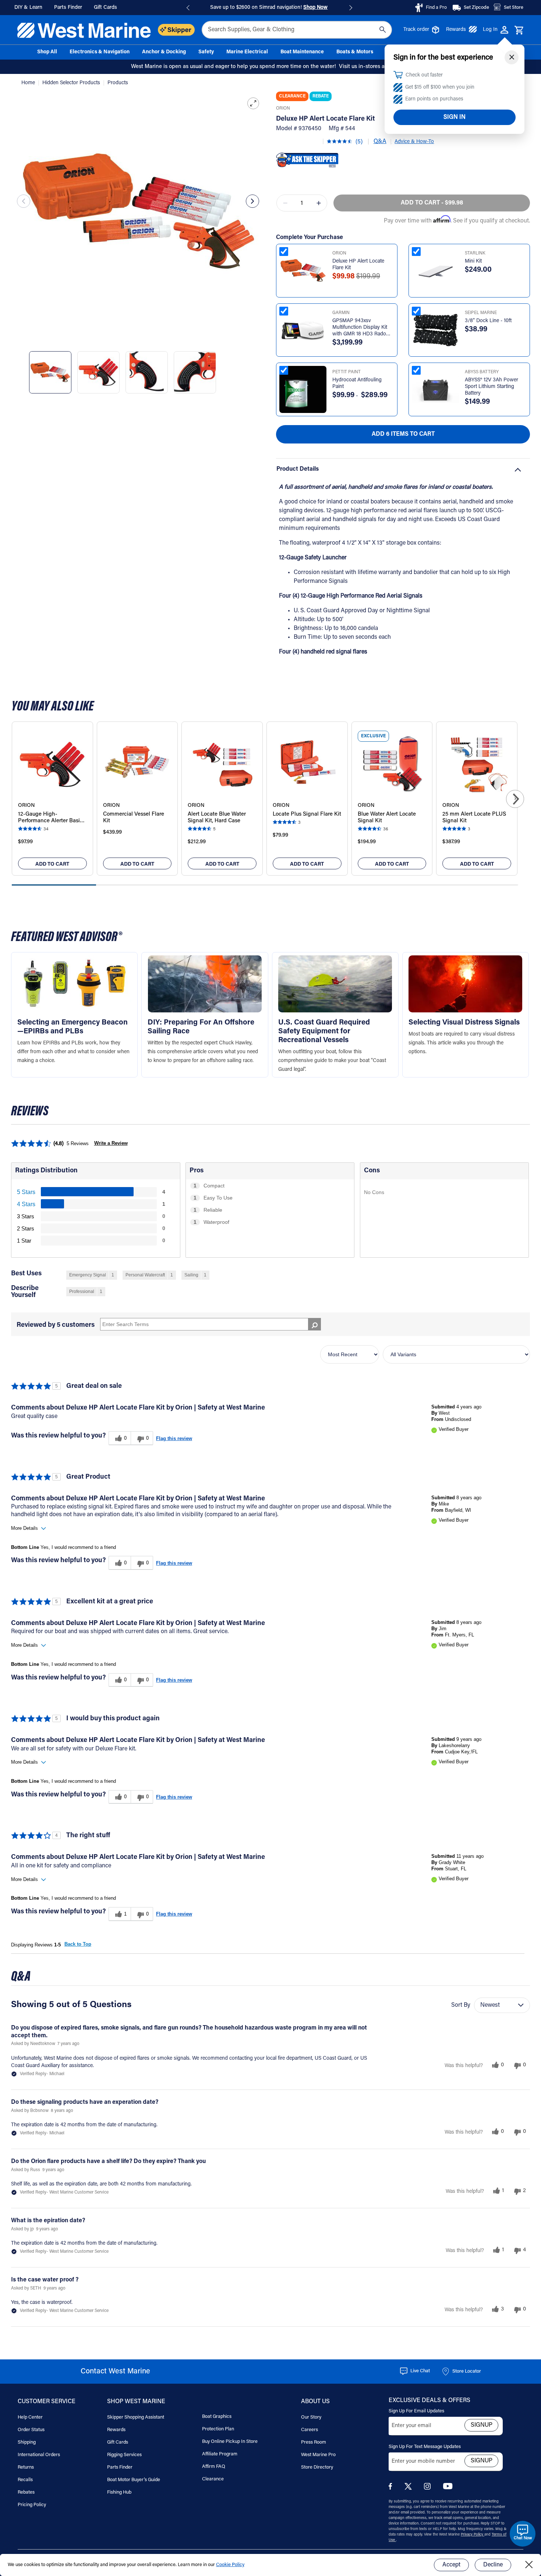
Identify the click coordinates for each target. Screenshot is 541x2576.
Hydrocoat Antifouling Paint (357, 384)
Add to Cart (52, 865)
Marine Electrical (247, 52)
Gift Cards (118, 2442)
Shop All (47, 52)
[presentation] (24, 201)
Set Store (514, 8)
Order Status (31, 2430)
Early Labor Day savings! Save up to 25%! (269, 8)
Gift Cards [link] (105, 8)
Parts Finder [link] (68, 8)
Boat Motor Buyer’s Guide (134, 2480)
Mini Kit (473, 261)
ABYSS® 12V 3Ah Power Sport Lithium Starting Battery (492, 387)
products (118, 83)
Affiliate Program (220, 2454)
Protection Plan (218, 2429)
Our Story (311, 2417)
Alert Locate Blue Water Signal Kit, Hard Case (217, 818)
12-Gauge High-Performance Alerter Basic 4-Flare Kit (50, 818)
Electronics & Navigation (100, 52)
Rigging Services (124, 2455)
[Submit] (383, 30)
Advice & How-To (414, 142)
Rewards (456, 30)
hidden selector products (72, 83)
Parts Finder (120, 2467)
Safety (206, 52)
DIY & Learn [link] (28, 8)
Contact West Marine (115, 2372)
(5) (359, 142)
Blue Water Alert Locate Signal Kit (387, 818)
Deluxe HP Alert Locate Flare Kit (358, 265)
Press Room (314, 2442)
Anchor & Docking (164, 52)
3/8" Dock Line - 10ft (488, 321)
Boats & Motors (355, 52)
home (29, 83)
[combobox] (297, 30)
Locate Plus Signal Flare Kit (307, 814)
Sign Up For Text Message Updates (425, 2447)
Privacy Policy (473, 2535)
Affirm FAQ (214, 2467)
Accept (451, 2565)
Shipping (27, 2442)
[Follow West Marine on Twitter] (410, 2489)
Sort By (461, 2005)
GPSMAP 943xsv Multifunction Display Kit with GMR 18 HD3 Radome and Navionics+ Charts (363, 328)
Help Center (30, 2417)
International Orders (39, 2455)
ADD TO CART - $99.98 (432, 203)
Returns (26, 2467)
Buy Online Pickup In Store (230, 2442)
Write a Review (111, 1143)
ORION (283, 108)
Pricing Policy (32, 2505)
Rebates (26, 2492)
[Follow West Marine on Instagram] (429, 2488)
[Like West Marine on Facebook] (392, 2488)
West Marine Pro (318, 2455)
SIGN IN (455, 117)
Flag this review (174, 1438)
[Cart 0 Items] (519, 31)
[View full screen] (253, 103)
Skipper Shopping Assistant (136, 2417)
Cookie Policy (230, 2565)
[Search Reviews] (314, 1324)
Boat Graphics (217, 2417)
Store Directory (317, 2467)
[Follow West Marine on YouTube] (448, 2488)
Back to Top (78, 1944)
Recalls (25, 2480)
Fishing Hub (119, 2492)
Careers (310, 2430)
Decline (493, 2565)
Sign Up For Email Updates (416, 2411)
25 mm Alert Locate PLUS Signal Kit (474, 818)
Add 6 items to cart (403, 434)
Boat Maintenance (302, 52)
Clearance (213, 2479)
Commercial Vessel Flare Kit (134, 818)
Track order (416, 30)
